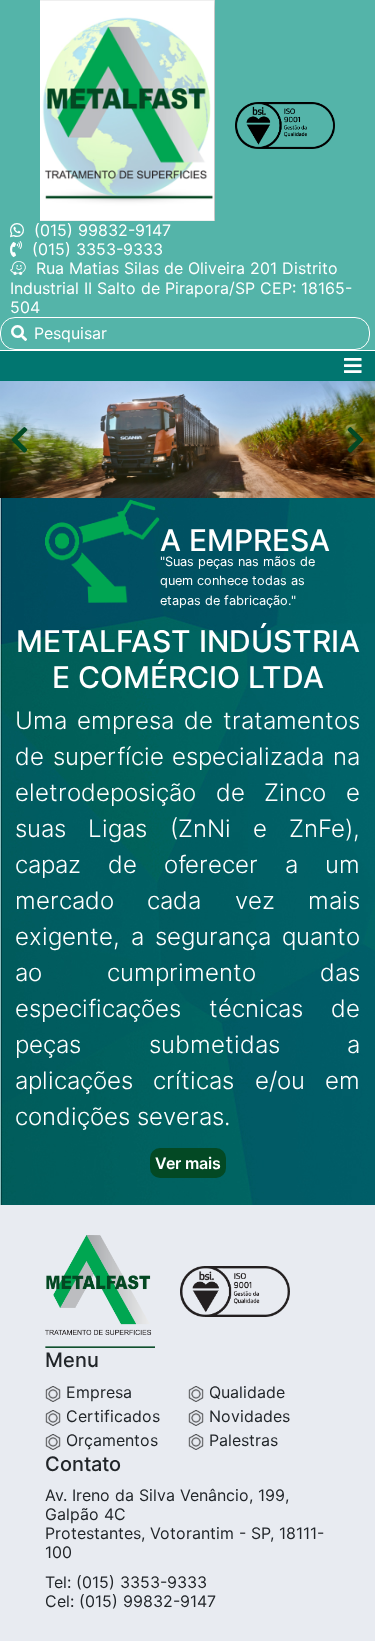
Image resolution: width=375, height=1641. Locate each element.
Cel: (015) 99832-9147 (130, 1601)
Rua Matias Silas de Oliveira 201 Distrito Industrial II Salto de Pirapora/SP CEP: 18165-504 (181, 287)
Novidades (247, 1416)
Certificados (110, 1416)
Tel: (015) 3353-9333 (126, 1582)
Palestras (241, 1440)
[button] (19, 440)
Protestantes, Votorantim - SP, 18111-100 (184, 1542)
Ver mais (188, 1163)
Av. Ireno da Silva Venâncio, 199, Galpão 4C (167, 1504)
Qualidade (244, 1392)
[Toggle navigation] (353, 366)
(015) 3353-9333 (97, 249)
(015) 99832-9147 (102, 230)
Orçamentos (109, 1440)
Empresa (96, 1392)
